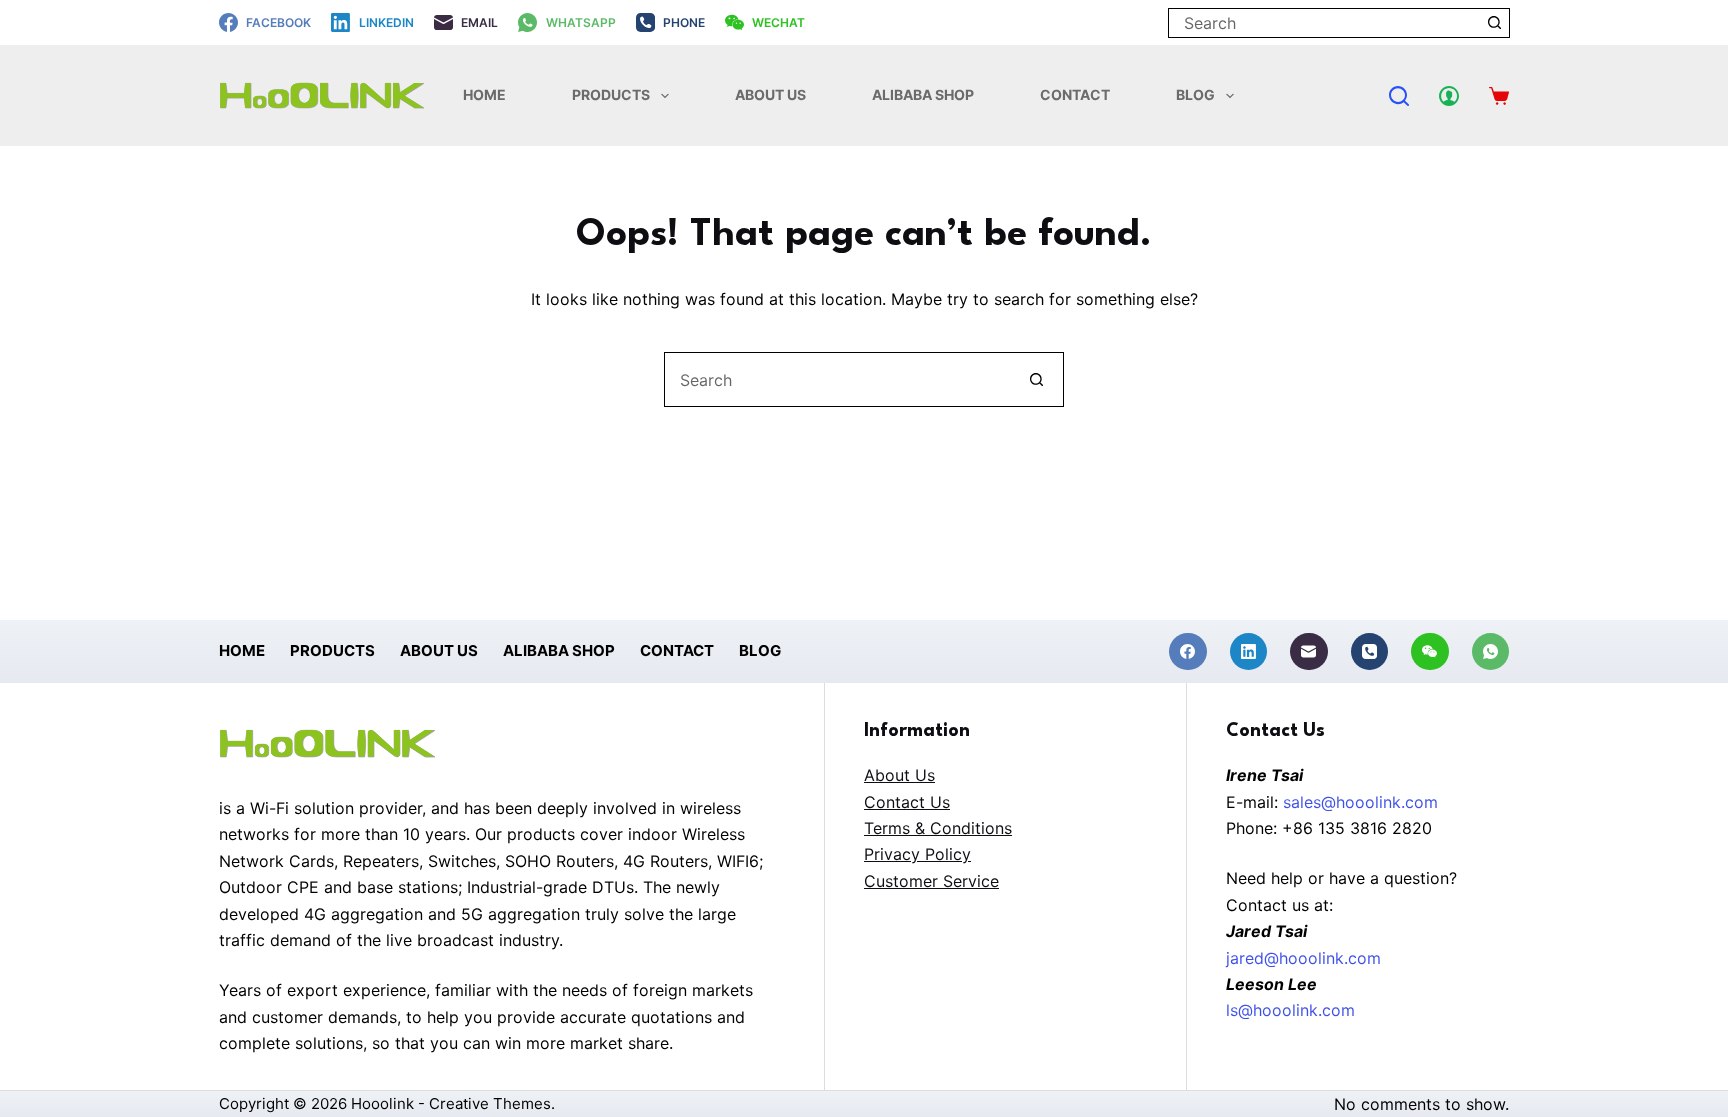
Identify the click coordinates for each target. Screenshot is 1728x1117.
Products (611, 94)
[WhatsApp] (1491, 652)
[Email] (1309, 652)
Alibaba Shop (923, 94)
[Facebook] (1188, 652)
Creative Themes (490, 1103)
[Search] (1399, 96)
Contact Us (907, 802)
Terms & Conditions (938, 828)
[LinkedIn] (1249, 652)
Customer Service (931, 881)
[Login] (1449, 96)
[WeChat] (1430, 652)
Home (484, 94)
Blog (1195, 94)
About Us (770, 94)
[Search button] (1495, 23)
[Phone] (1370, 652)
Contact (1075, 94)
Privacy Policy (917, 854)
